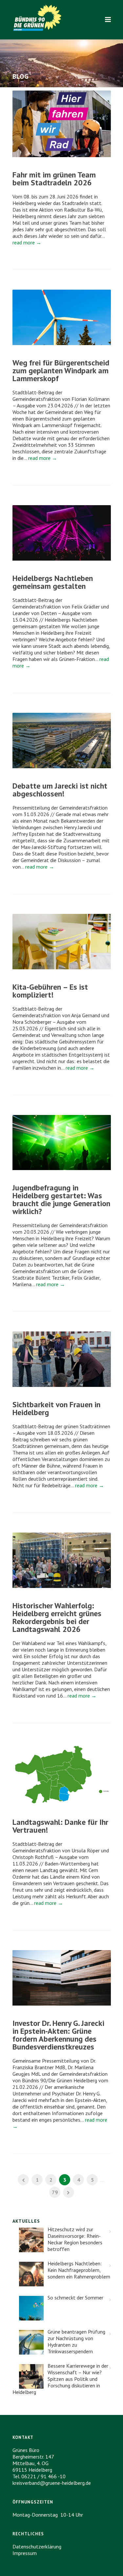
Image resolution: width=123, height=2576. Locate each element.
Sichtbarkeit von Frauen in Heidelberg (56, 1408)
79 (55, 2192)
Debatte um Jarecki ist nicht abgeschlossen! (60, 790)
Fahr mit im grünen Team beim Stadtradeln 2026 (54, 179)
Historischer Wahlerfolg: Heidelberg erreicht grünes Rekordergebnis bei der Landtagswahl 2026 (57, 1617)
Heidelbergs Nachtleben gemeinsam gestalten (53, 582)
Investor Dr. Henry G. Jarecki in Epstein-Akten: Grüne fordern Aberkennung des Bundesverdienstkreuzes (58, 2035)
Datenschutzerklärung (37, 2546)
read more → (27, 242)
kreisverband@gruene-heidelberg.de (52, 2483)
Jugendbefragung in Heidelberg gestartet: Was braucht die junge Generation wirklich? (61, 1199)
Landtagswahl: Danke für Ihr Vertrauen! (60, 1826)
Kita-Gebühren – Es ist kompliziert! (50, 991)
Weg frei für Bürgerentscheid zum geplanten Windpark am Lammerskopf (61, 371)
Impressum (25, 2553)
